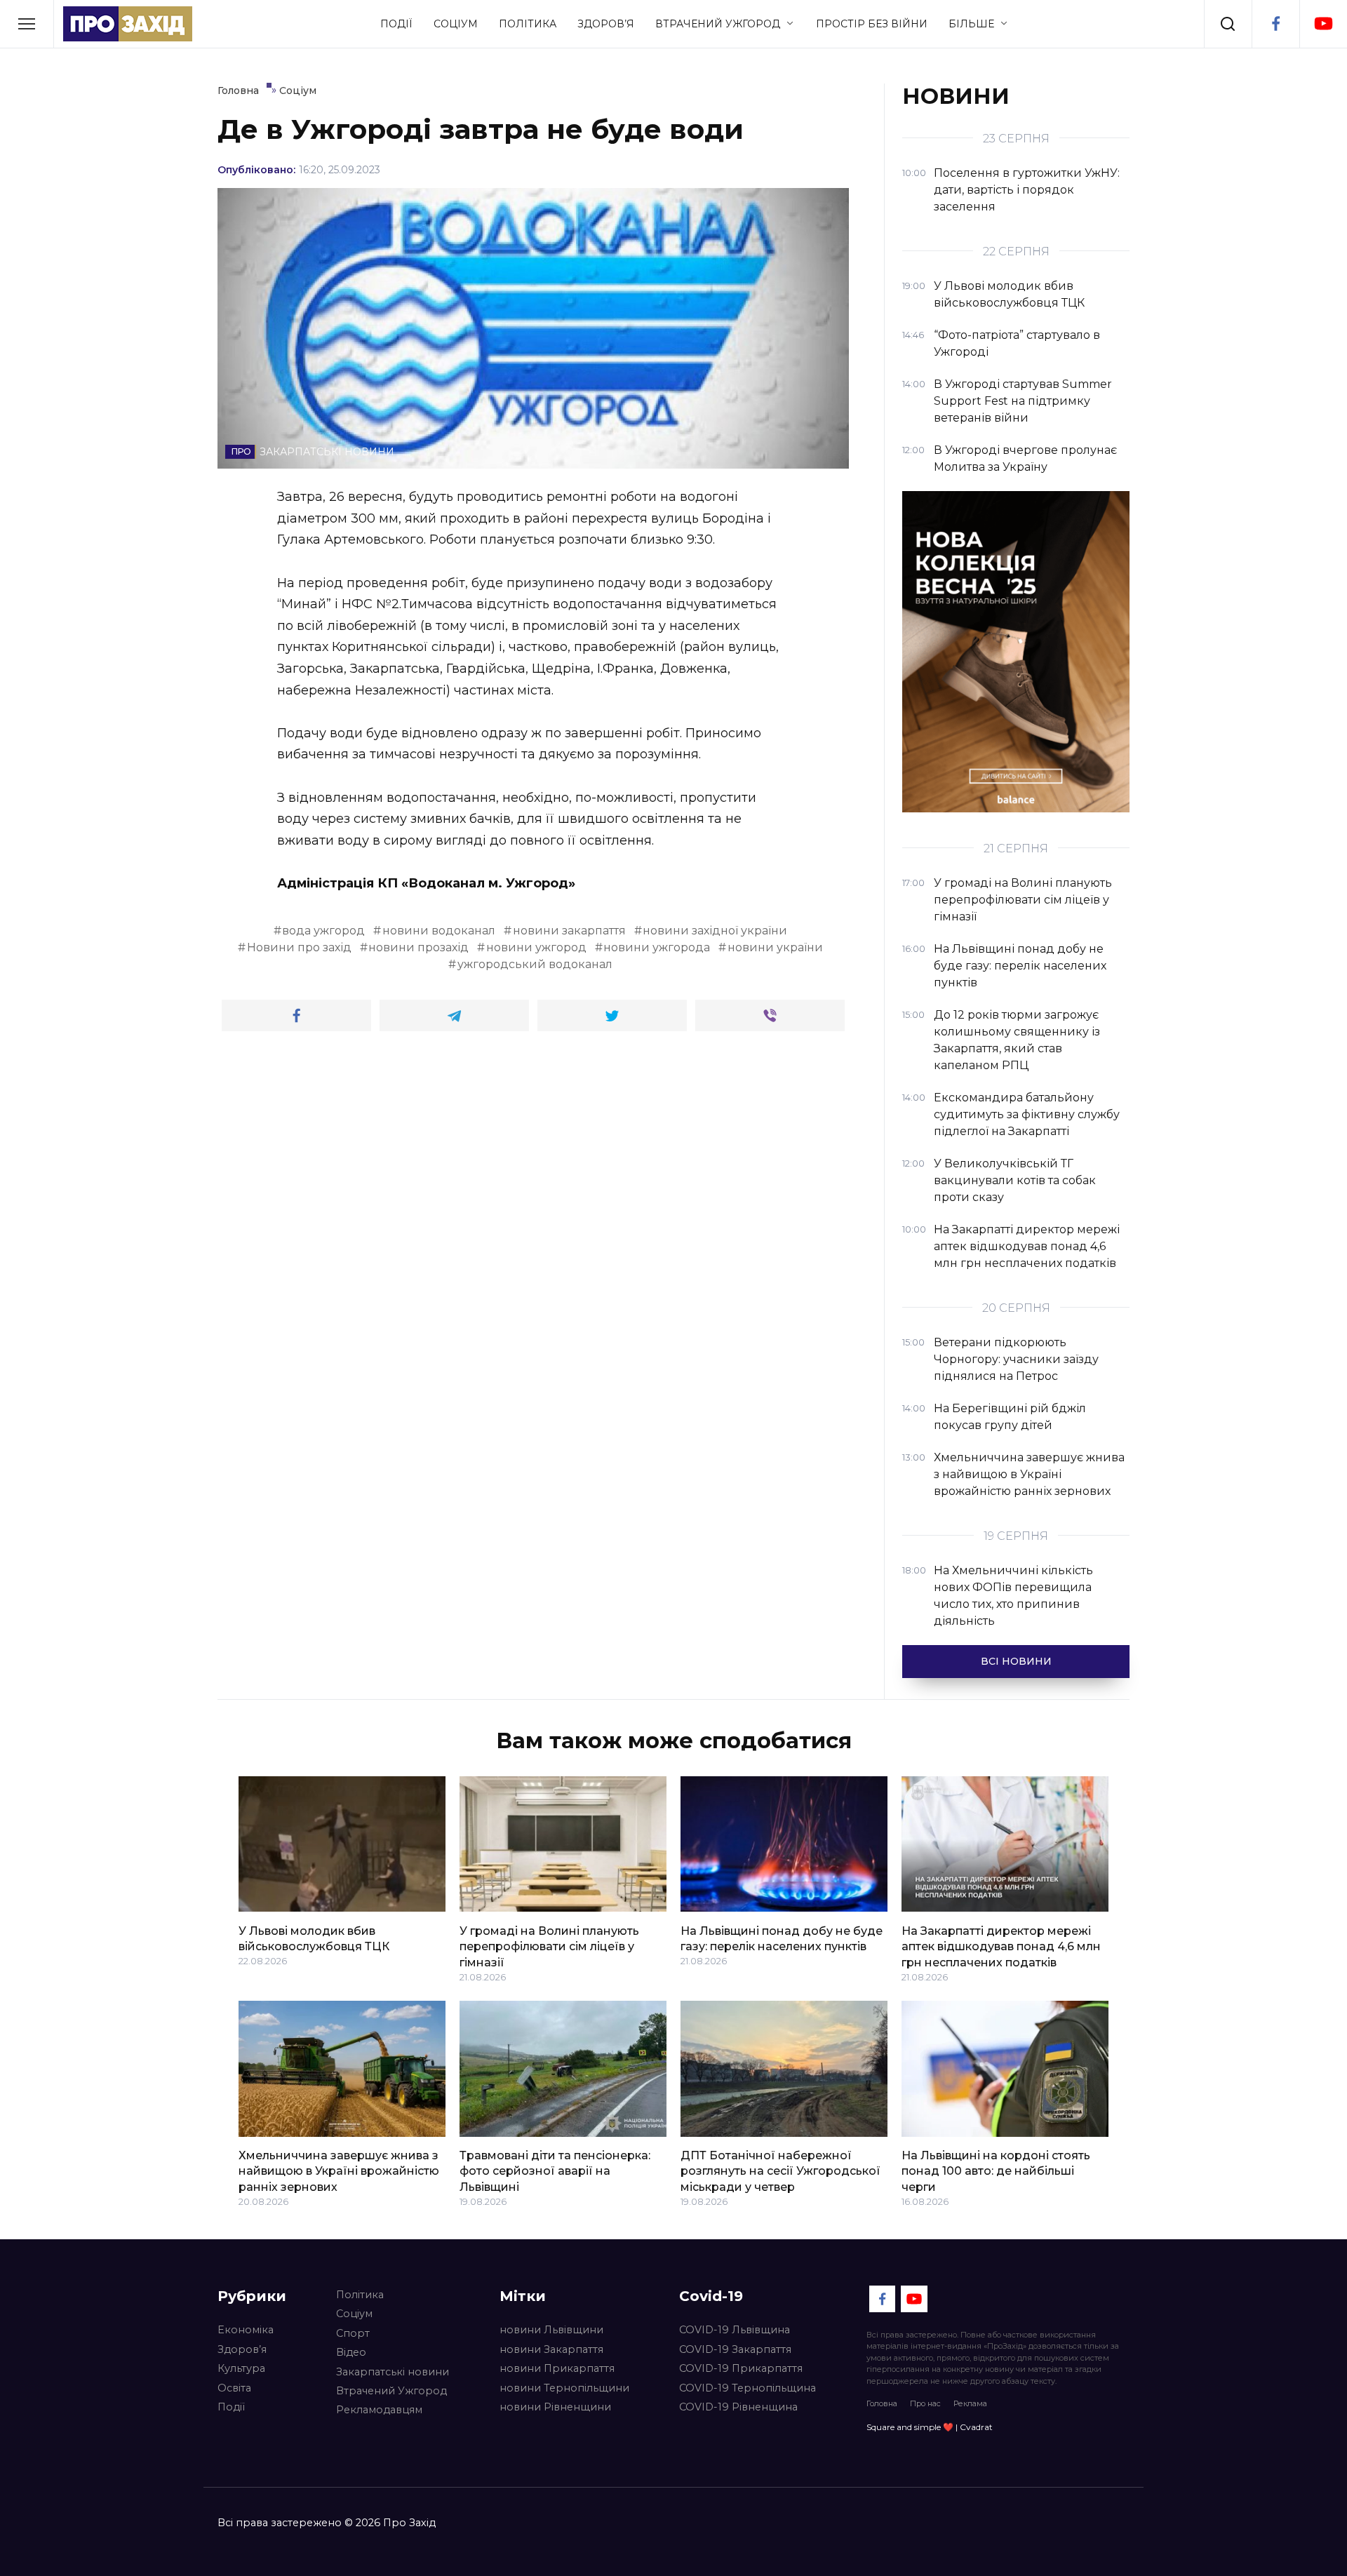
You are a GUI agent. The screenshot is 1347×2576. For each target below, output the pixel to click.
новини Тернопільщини (564, 2388)
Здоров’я (606, 24)
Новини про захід (299, 947)
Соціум (456, 24)
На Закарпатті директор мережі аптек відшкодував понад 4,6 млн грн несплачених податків (1001, 1946)
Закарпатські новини (393, 2372)
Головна (882, 2403)
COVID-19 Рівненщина (738, 2407)
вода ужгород (323, 931)
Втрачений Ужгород (718, 24)
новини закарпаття (569, 931)
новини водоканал (439, 931)
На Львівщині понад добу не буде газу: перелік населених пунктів (782, 1938)
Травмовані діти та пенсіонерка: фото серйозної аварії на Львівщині (555, 2171)
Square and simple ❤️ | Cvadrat (930, 2427)
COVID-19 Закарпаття (735, 2349)
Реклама (970, 2403)
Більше (971, 24)
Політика (528, 24)
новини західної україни (715, 931)
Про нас (925, 2403)
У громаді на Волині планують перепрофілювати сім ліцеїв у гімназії (549, 1946)
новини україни (775, 947)
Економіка (246, 2330)
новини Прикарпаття (557, 2368)
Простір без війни (872, 24)
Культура (241, 2368)
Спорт (353, 2333)
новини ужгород (536, 947)
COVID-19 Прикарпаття (741, 2368)
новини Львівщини (551, 2330)
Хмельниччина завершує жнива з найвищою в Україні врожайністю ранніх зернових (339, 2171)
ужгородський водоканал (535, 964)
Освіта (234, 2388)
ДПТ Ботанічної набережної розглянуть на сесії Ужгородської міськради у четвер (780, 2171)
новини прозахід (418, 947)
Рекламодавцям (379, 2410)
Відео (351, 2352)
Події (396, 24)
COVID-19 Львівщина (735, 2330)
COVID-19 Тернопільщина (748, 2388)
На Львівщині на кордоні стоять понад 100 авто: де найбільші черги (996, 2171)
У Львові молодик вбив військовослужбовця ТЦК (314, 1938)
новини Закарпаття (551, 2349)
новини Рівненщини (555, 2407)
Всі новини (1016, 1661)
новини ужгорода (657, 947)
